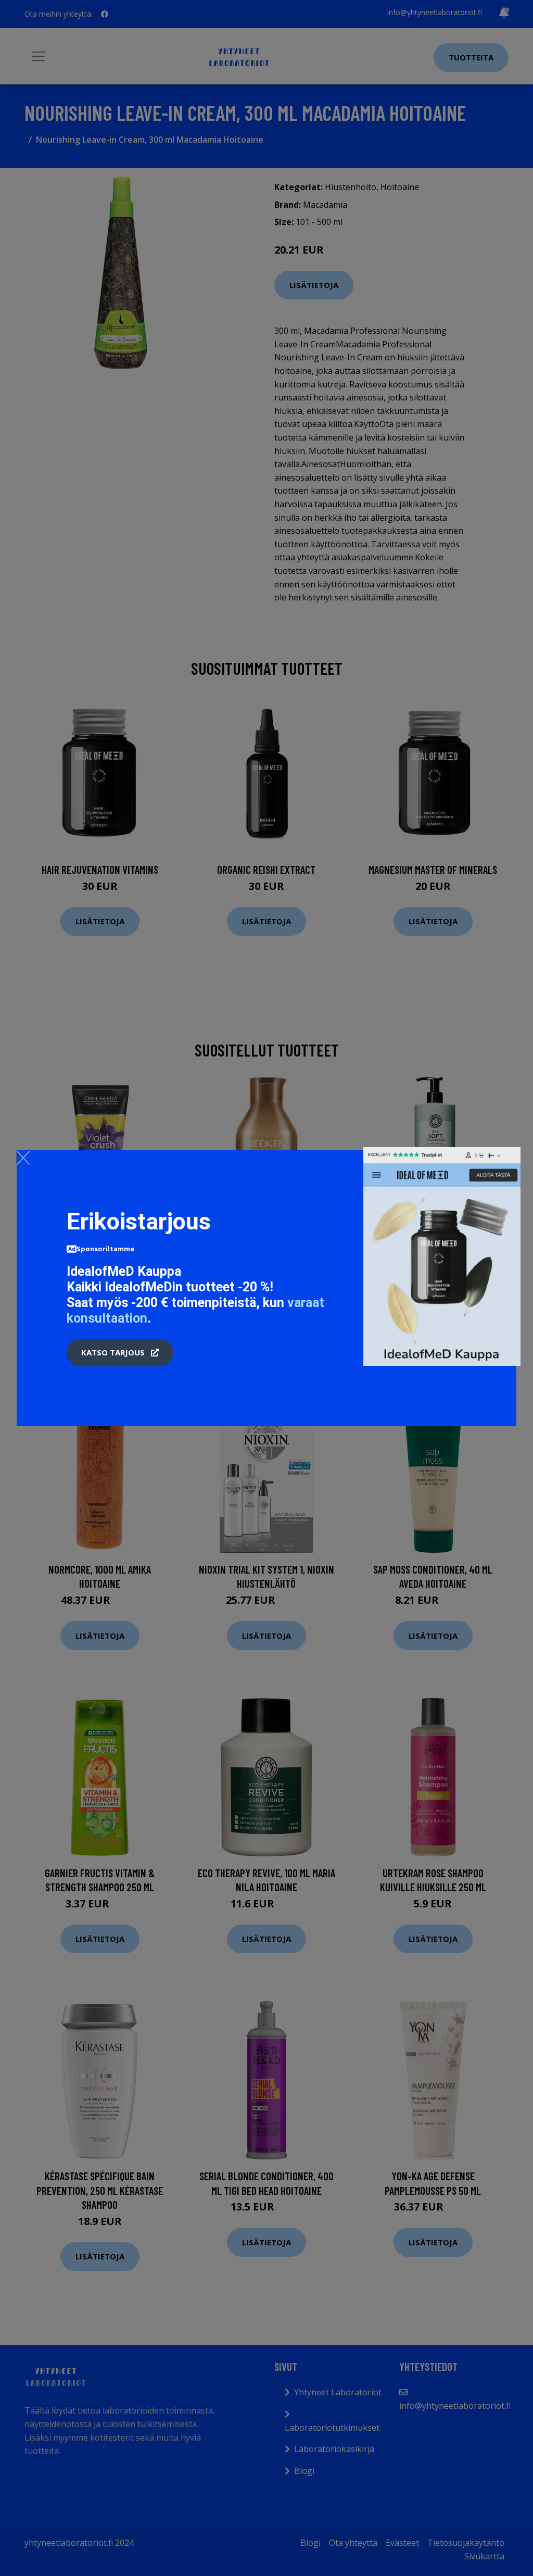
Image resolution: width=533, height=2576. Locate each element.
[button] (120, 1353)
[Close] (23, 1158)
